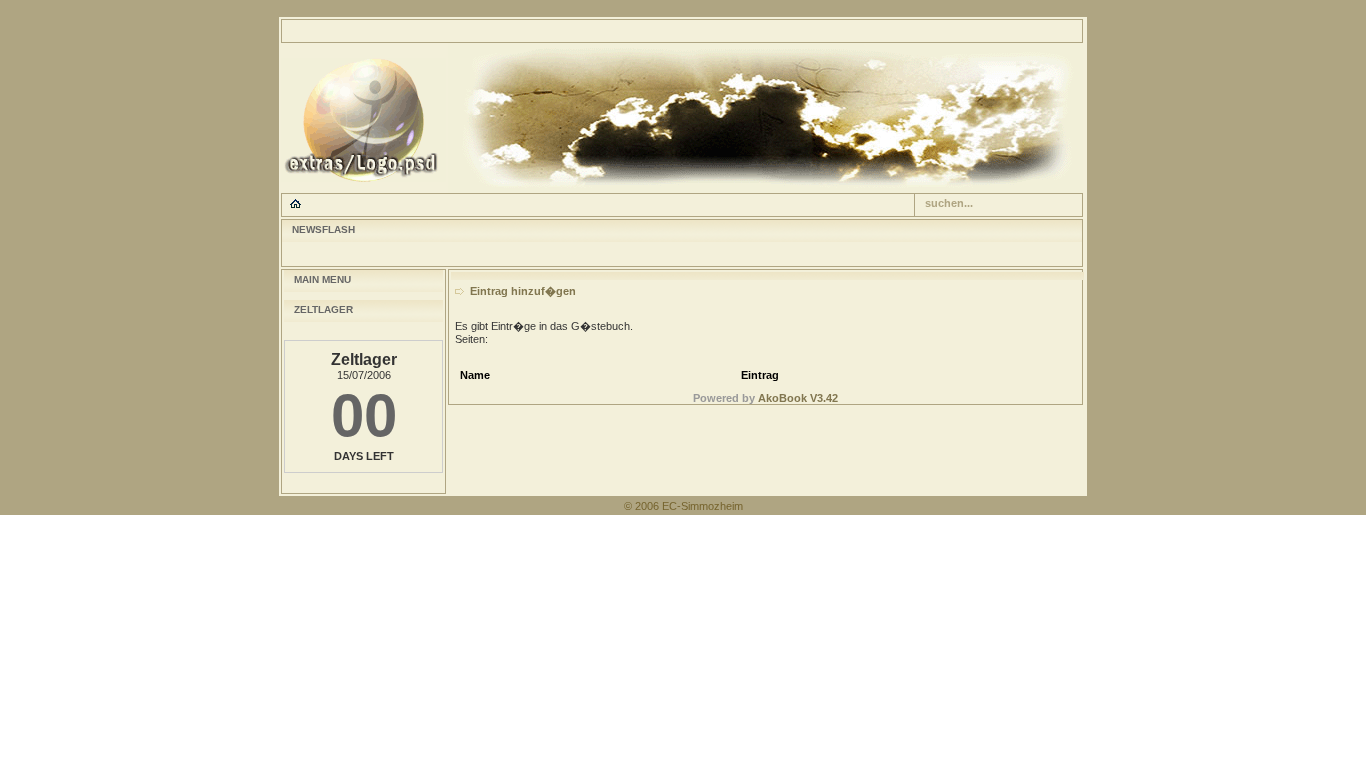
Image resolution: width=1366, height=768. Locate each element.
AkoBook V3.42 (798, 398)
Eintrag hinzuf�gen (523, 291)
